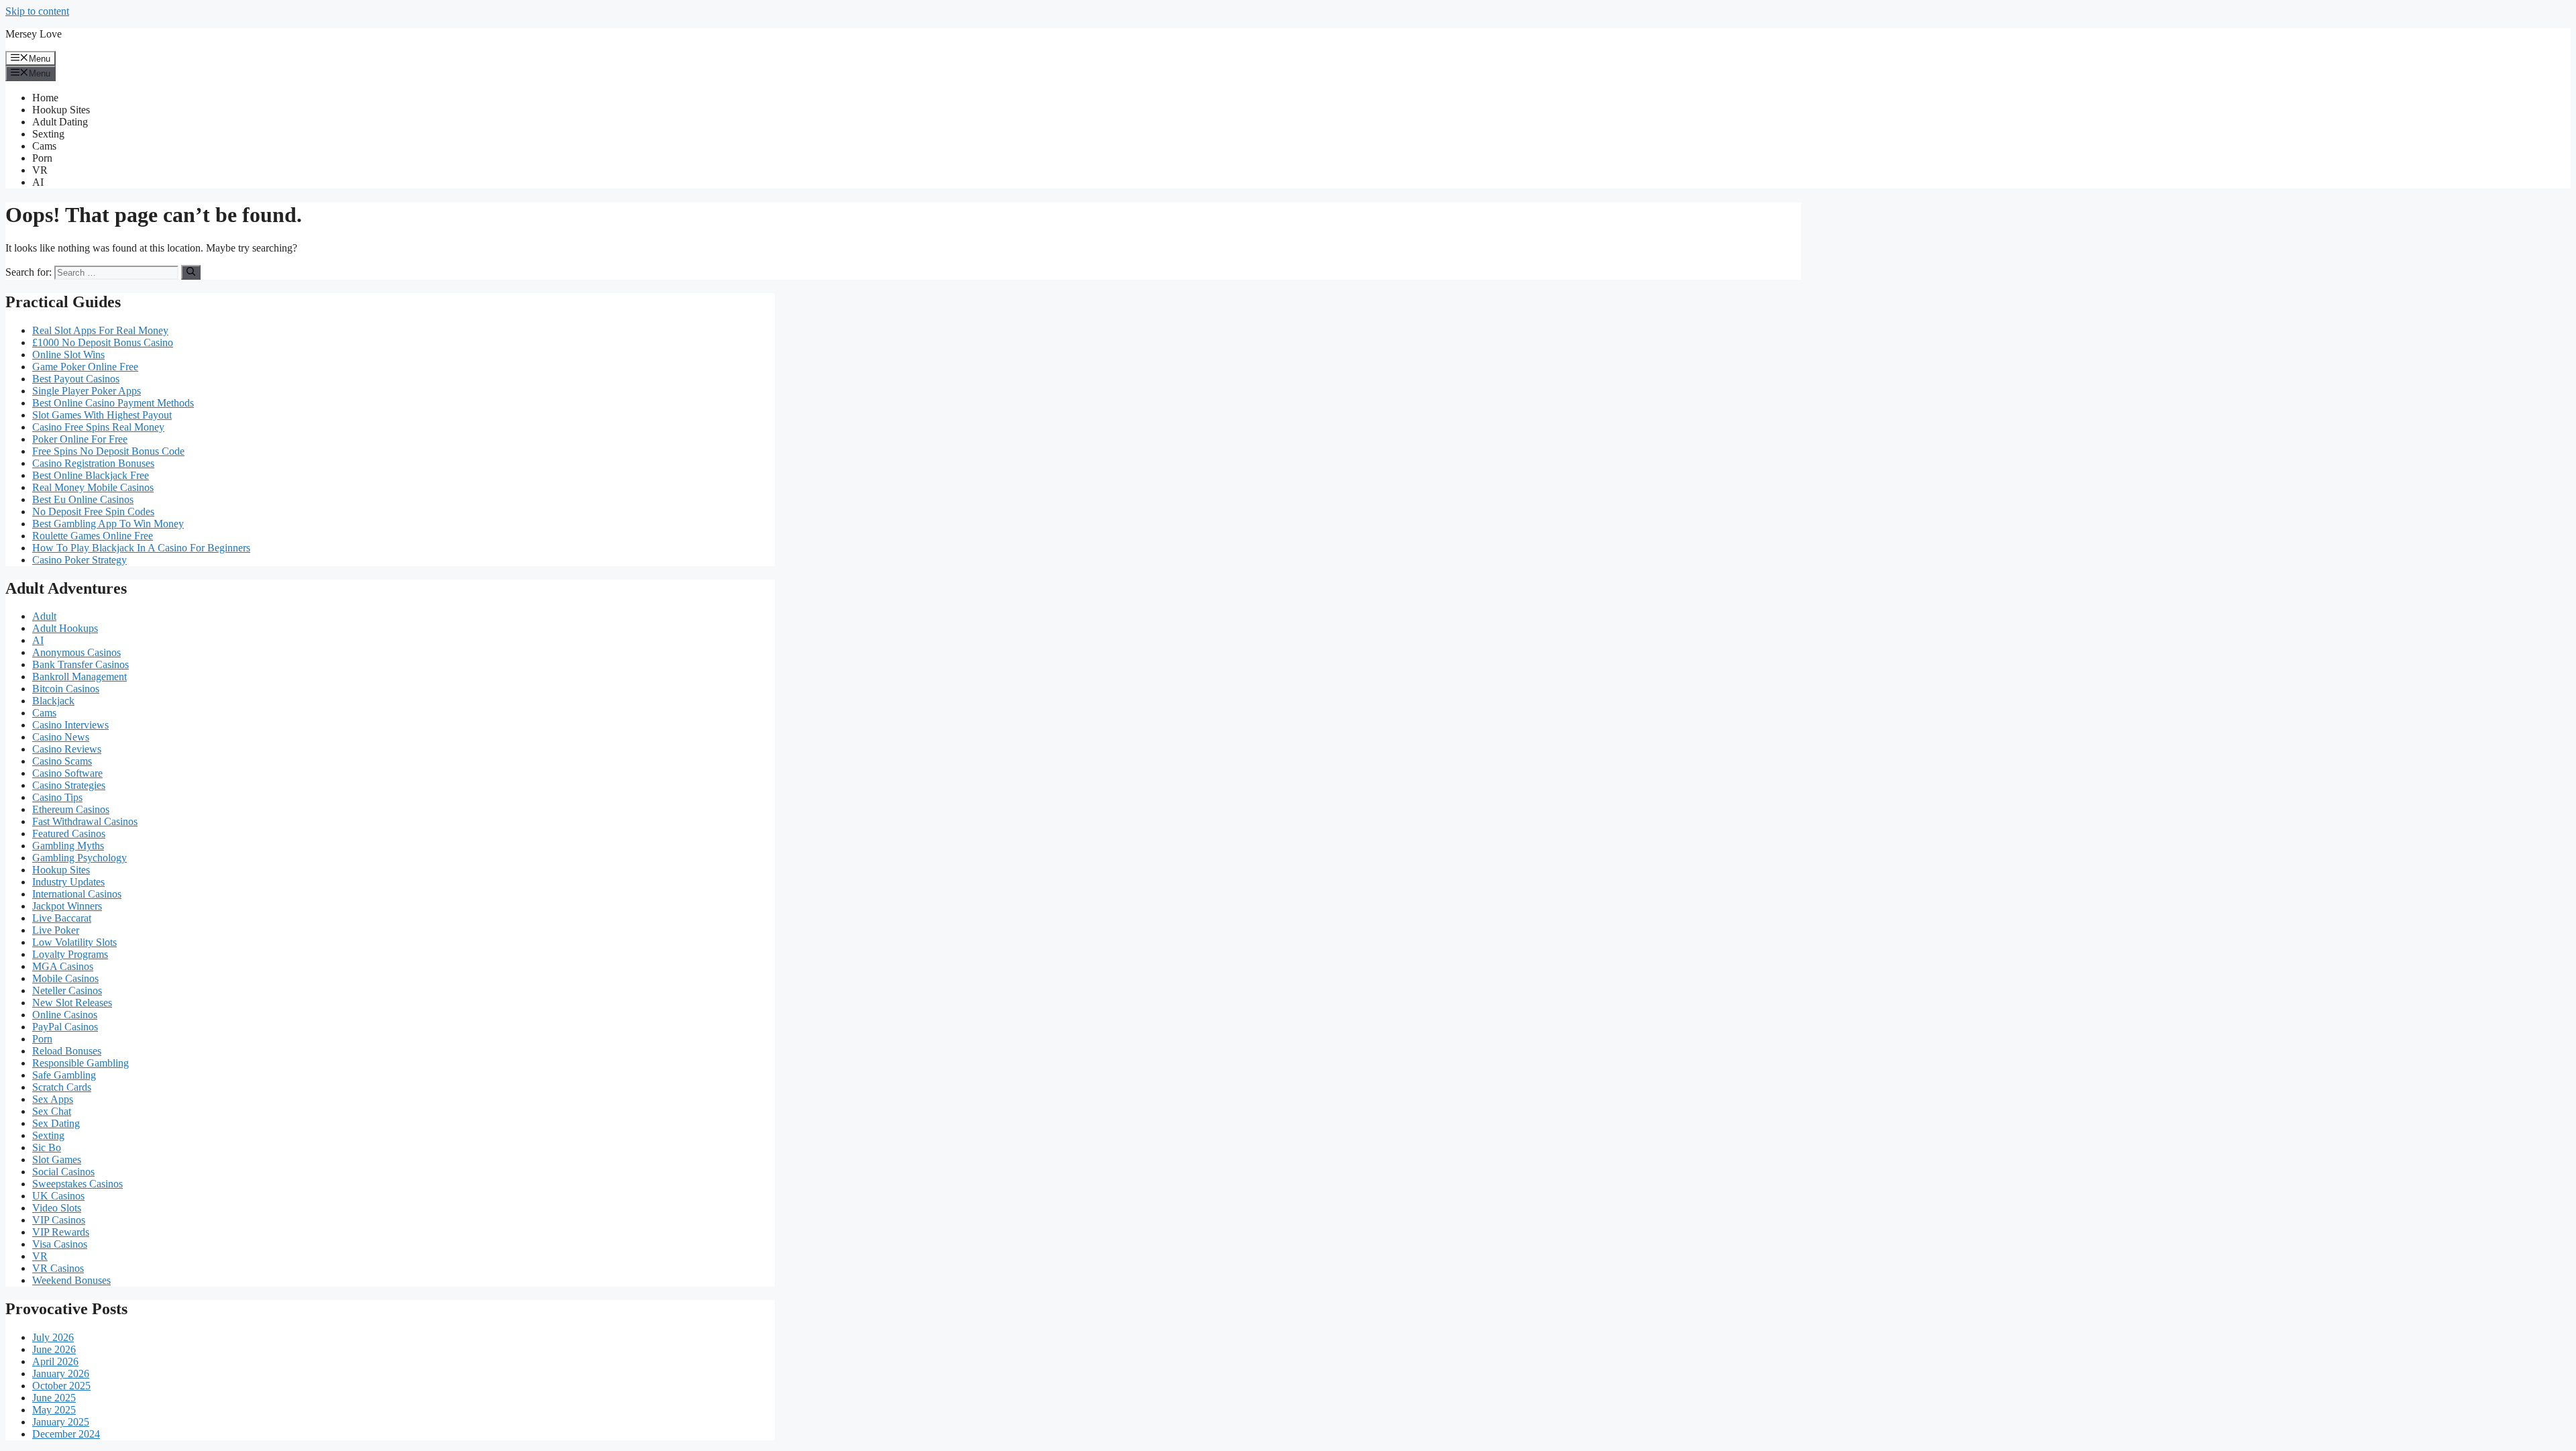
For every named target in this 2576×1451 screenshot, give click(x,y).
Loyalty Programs (70, 954)
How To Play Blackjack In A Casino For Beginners (141, 548)
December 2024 (66, 1434)
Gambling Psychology (79, 858)
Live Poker (56, 930)
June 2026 (54, 1349)
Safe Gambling (64, 1075)
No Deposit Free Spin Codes (93, 512)
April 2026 (55, 1361)
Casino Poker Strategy (79, 560)
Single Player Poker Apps (87, 391)
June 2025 (54, 1398)
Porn (42, 158)
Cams (44, 146)
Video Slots (57, 1208)
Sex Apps (53, 1099)
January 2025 (61, 1422)
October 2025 (61, 1386)
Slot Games (57, 1160)
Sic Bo (47, 1147)
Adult (44, 616)
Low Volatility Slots (74, 942)
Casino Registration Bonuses (93, 463)
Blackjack (53, 701)
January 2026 (61, 1374)
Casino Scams (62, 761)
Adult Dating (60, 122)
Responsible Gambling (80, 1063)
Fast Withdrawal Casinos (85, 821)
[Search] (191, 272)
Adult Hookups (65, 628)
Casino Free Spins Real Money (98, 427)
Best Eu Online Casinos (83, 499)
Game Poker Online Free (85, 367)
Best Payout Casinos (76, 379)
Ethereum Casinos (71, 809)
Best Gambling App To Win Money (108, 524)
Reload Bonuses (67, 1051)
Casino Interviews (70, 725)
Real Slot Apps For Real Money (100, 330)
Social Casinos (63, 1172)
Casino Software (67, 773)
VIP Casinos (59, 1220)
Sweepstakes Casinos (77, 1184)
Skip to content (37, 11)
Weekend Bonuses (71, 1280)
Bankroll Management (79, 677)
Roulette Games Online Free (93, 536)
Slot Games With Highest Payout (102, 415)
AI (38, 182)
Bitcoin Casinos (66, 689)
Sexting (48, 134)
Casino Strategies (69, 785)
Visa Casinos (60, 1244)
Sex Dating (56, 1123)
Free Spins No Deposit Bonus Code (108, 451)
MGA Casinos (63, 966)
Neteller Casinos (67, 990)
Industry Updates (68, 882)
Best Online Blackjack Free (91, 475)
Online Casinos (65, 1015)
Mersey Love (34, 34)
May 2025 (54, 1410)
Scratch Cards (62, 1087)
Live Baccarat (62, 918)
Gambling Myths (68, 846)
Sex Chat (52, 1111)
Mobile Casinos (65, 978)
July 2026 (53, 1337)
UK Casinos (58, 1196)
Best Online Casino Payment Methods (113, 403)
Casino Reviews (67, 749)
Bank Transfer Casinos (80, 664)
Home (45, 98)
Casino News (61, 737)
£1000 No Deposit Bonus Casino (103, 342)
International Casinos (77, 894)
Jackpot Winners (67, 906)
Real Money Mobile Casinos (93, 487)
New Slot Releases (72, 1003)
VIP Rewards (61, 1232)
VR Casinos (58, 1268)
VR (40, 170)
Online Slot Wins (68, 355)
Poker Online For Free (80, 439)
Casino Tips (57, 797)
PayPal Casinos (65, 1027)
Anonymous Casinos (76, 652)
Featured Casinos (69, 834)
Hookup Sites (61, 110)
